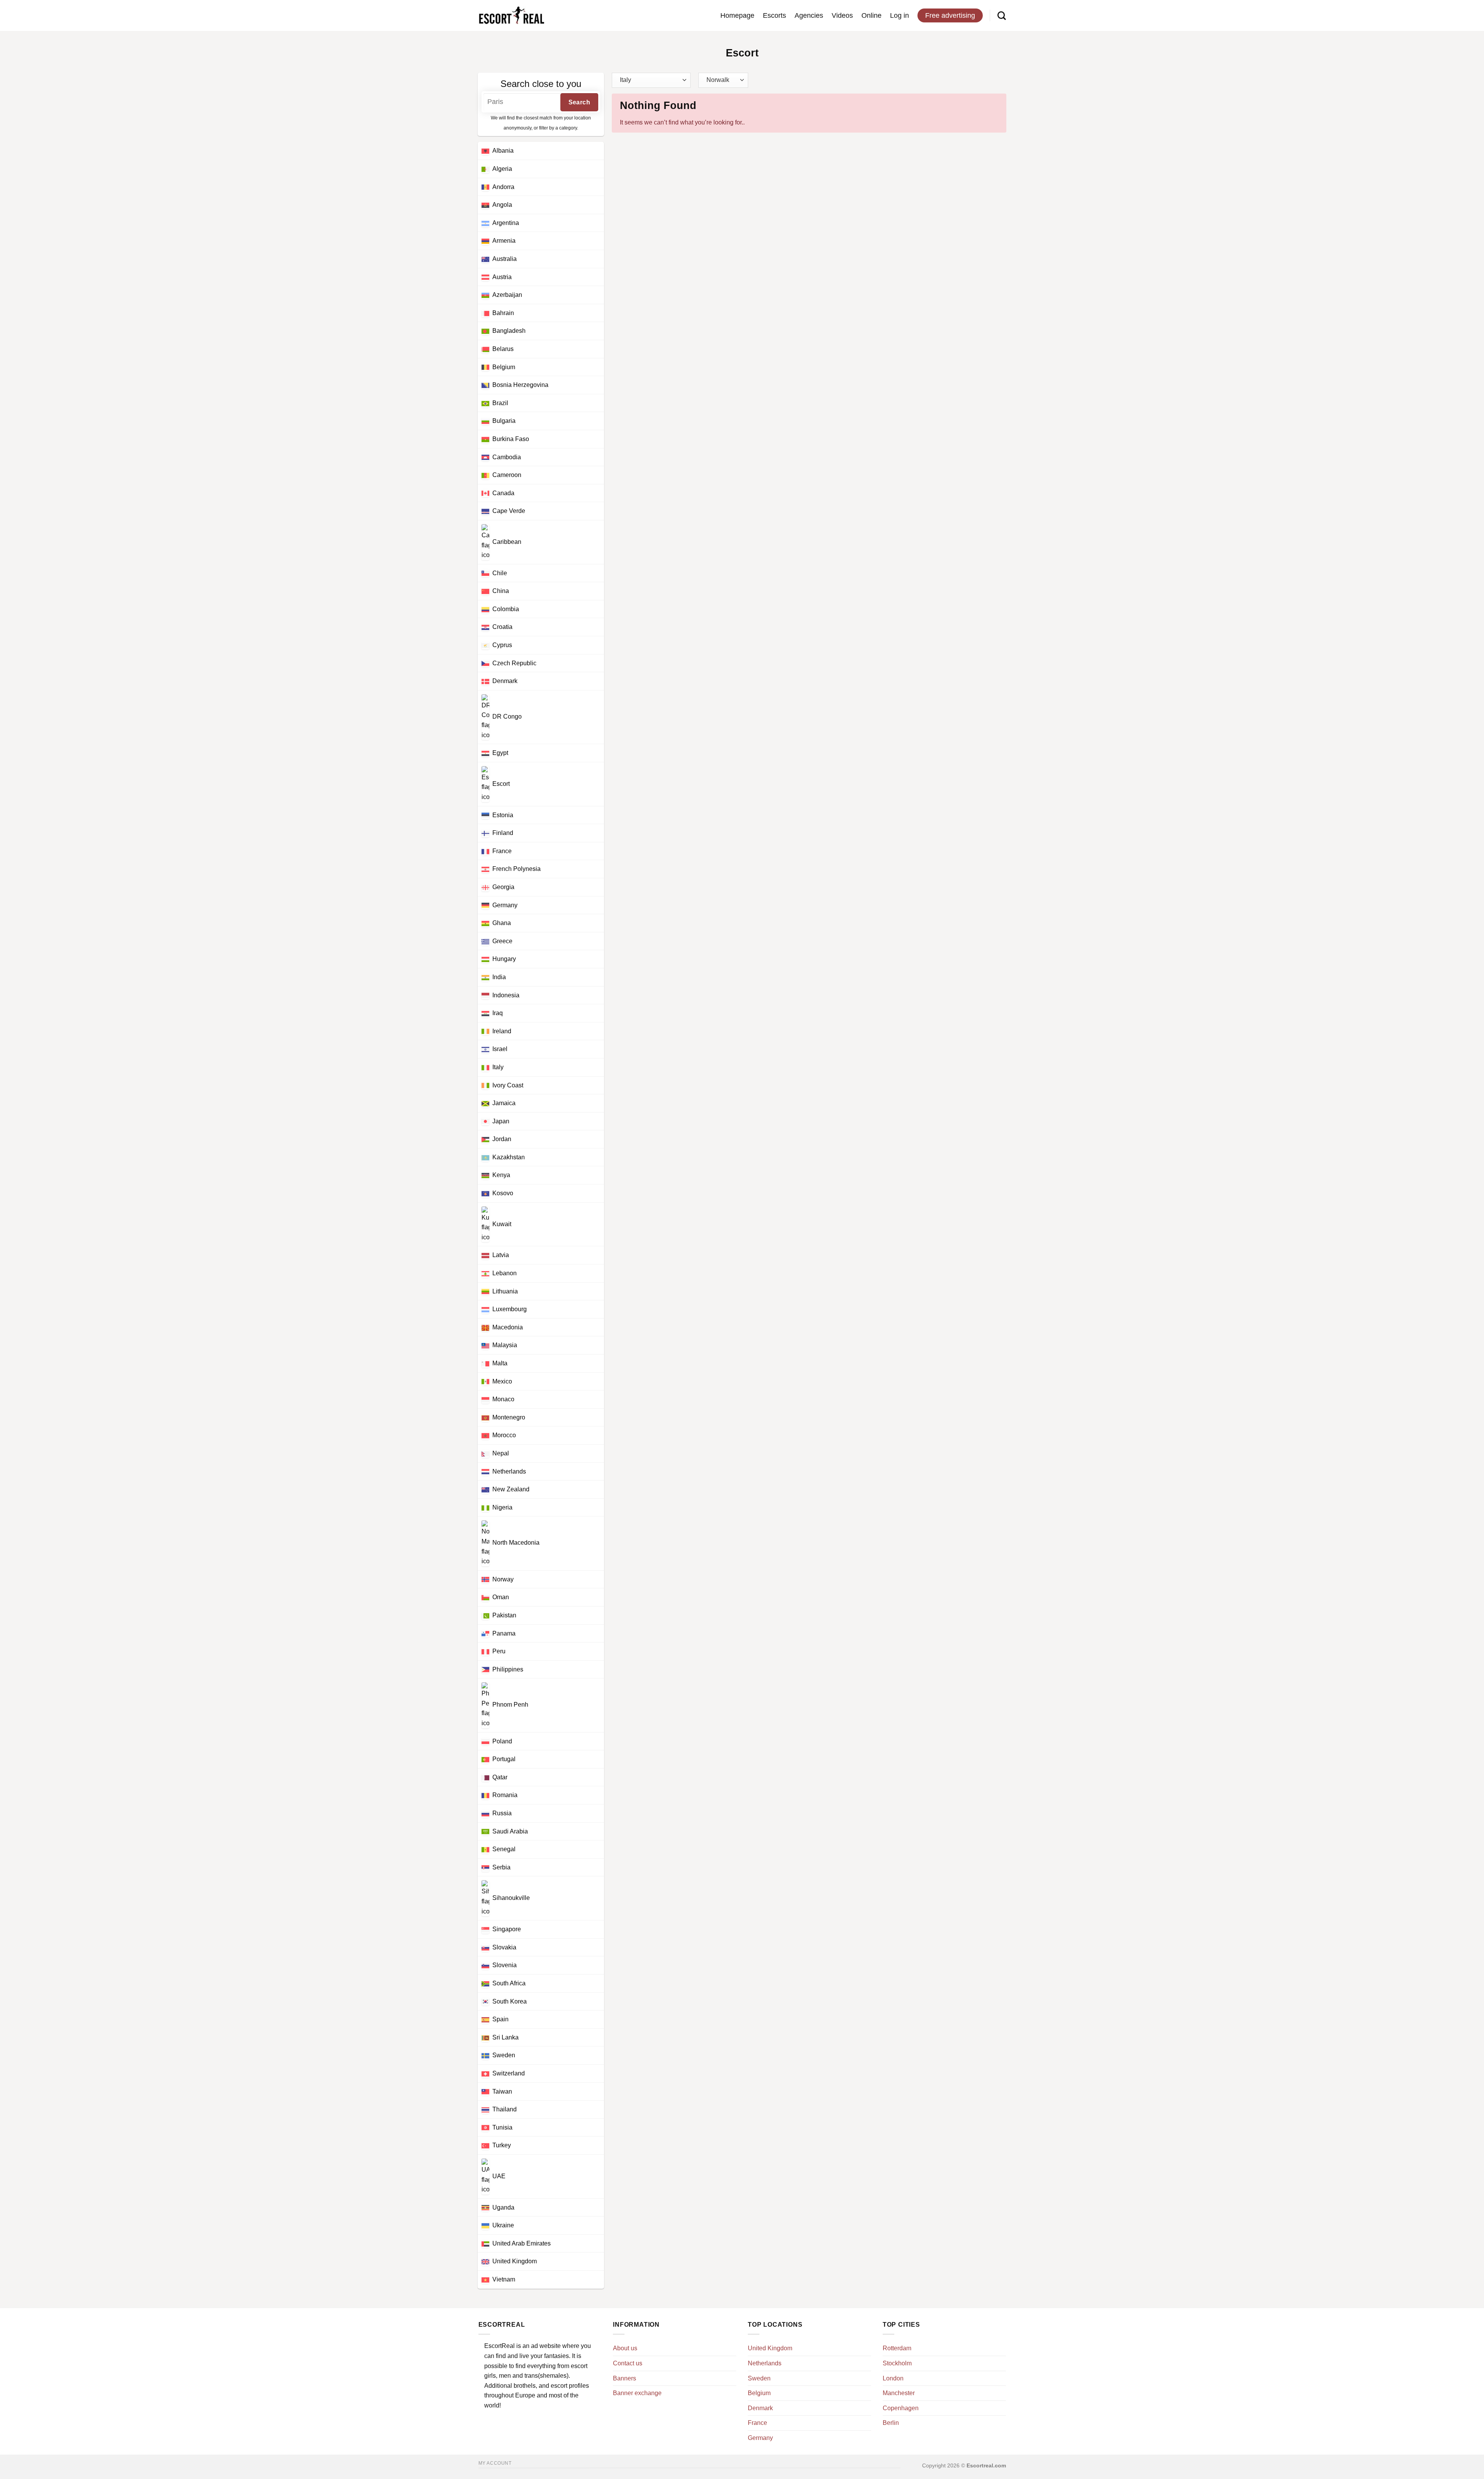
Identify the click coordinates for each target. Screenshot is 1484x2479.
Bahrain (503, 313)
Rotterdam (897, 2348)
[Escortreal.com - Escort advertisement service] (511, 16)
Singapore (507, 1929)
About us (625, 2348)
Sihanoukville (511, 1898)
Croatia (502, 627)
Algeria (502, 169)
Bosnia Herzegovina (520, 385)
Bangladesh (509, 331)
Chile (500, 573)
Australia (505, 259)
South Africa (509, 1983)
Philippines (508, 1669)
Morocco (504, 1435)
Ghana (502, 923)
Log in (899, 15)
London (893, 2378)
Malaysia (505, 1345)
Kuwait (502, 1224)
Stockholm (897, 2363)
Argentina (506, 223)
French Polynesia (517, 869)
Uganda (503, 2207)
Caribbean (507, 542)
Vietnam (504, 2279)
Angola (502, 205)
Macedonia (508, 1327)
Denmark (505, 681)
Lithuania (505, 1291)
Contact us (628, 2363)
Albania (503, 151)
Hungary (504, 959)
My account (495, 2463)
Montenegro (509, 1417)
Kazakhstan (509, 1157)
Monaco (503, 1399)
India (499, 977)
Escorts (774, 15)
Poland (502, 1741)
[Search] (1002, 15)
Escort (501, 783)
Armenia (504, 241)
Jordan (502, 1139)
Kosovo (503, 1193)
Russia (502, 1813)
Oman (501, 1597)
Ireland (502, 1031)
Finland (503, 833)
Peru (499, 1651)
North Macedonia (516, 1543)
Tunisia (502, 2127)
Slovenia (505, 1965)
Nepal (501, 1453)
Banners (625, 2378)
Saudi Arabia (510, 1831)
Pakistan (504, 1615)
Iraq (498, 1013)
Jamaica (504, 1103)
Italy (498, 1067)
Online (871, 15)
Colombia (506, 609)
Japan (501, 1121)
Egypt (500, 753)
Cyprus (502, 645)
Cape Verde (509, 511)
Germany (505, 905)
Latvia (501, 1255)
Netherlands (509, 1471)
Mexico (502, 1381)
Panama (504, 1633)
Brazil (500, 403)
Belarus (503, 349)
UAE (499, 2176)
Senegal (504, 1849)
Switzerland (509, 2073)
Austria (502, 277)
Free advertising (950, 15)
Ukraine (503, 2225)
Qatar (500, 1777)
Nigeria (502, 1507)
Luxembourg (510, 1309)
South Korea (510, 2001)
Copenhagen (901, 2408)
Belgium (504, 367)
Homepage (737, 15)
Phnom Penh (510, 1705)
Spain (500, 2019)
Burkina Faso (511, 439)
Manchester (899, 2393)
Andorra (503, 187)
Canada (503, 493)
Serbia (501, 1867)
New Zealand (511, 1489)
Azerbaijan (507, 295)
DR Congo (507, 716)
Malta (500, 1363)
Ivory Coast (508, 1085)
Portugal (504, 1759)
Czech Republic (514, 663)
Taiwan (502, 2091)
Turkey (502, 2145)
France (502, 851)
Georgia (503, 887)
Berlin (891, 2423)
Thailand (505, 2109)
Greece (502, 941)
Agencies (809, 15)
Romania (505, 1795)
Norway (503, 1579)
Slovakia (504, 1947)
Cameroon (507, 475)
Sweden (504, 2055)
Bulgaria (504, 421)
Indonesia (506, 995)
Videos (842, 15)
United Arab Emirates (522, 2243)
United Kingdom (515, 2261)
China (501, 591)
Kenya (501, 1175)
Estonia (503, 815)
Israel (500, 1049)
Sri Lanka (505, 2037)
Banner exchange (637, 2393)
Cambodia (507, 457)
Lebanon (505, 1273)
